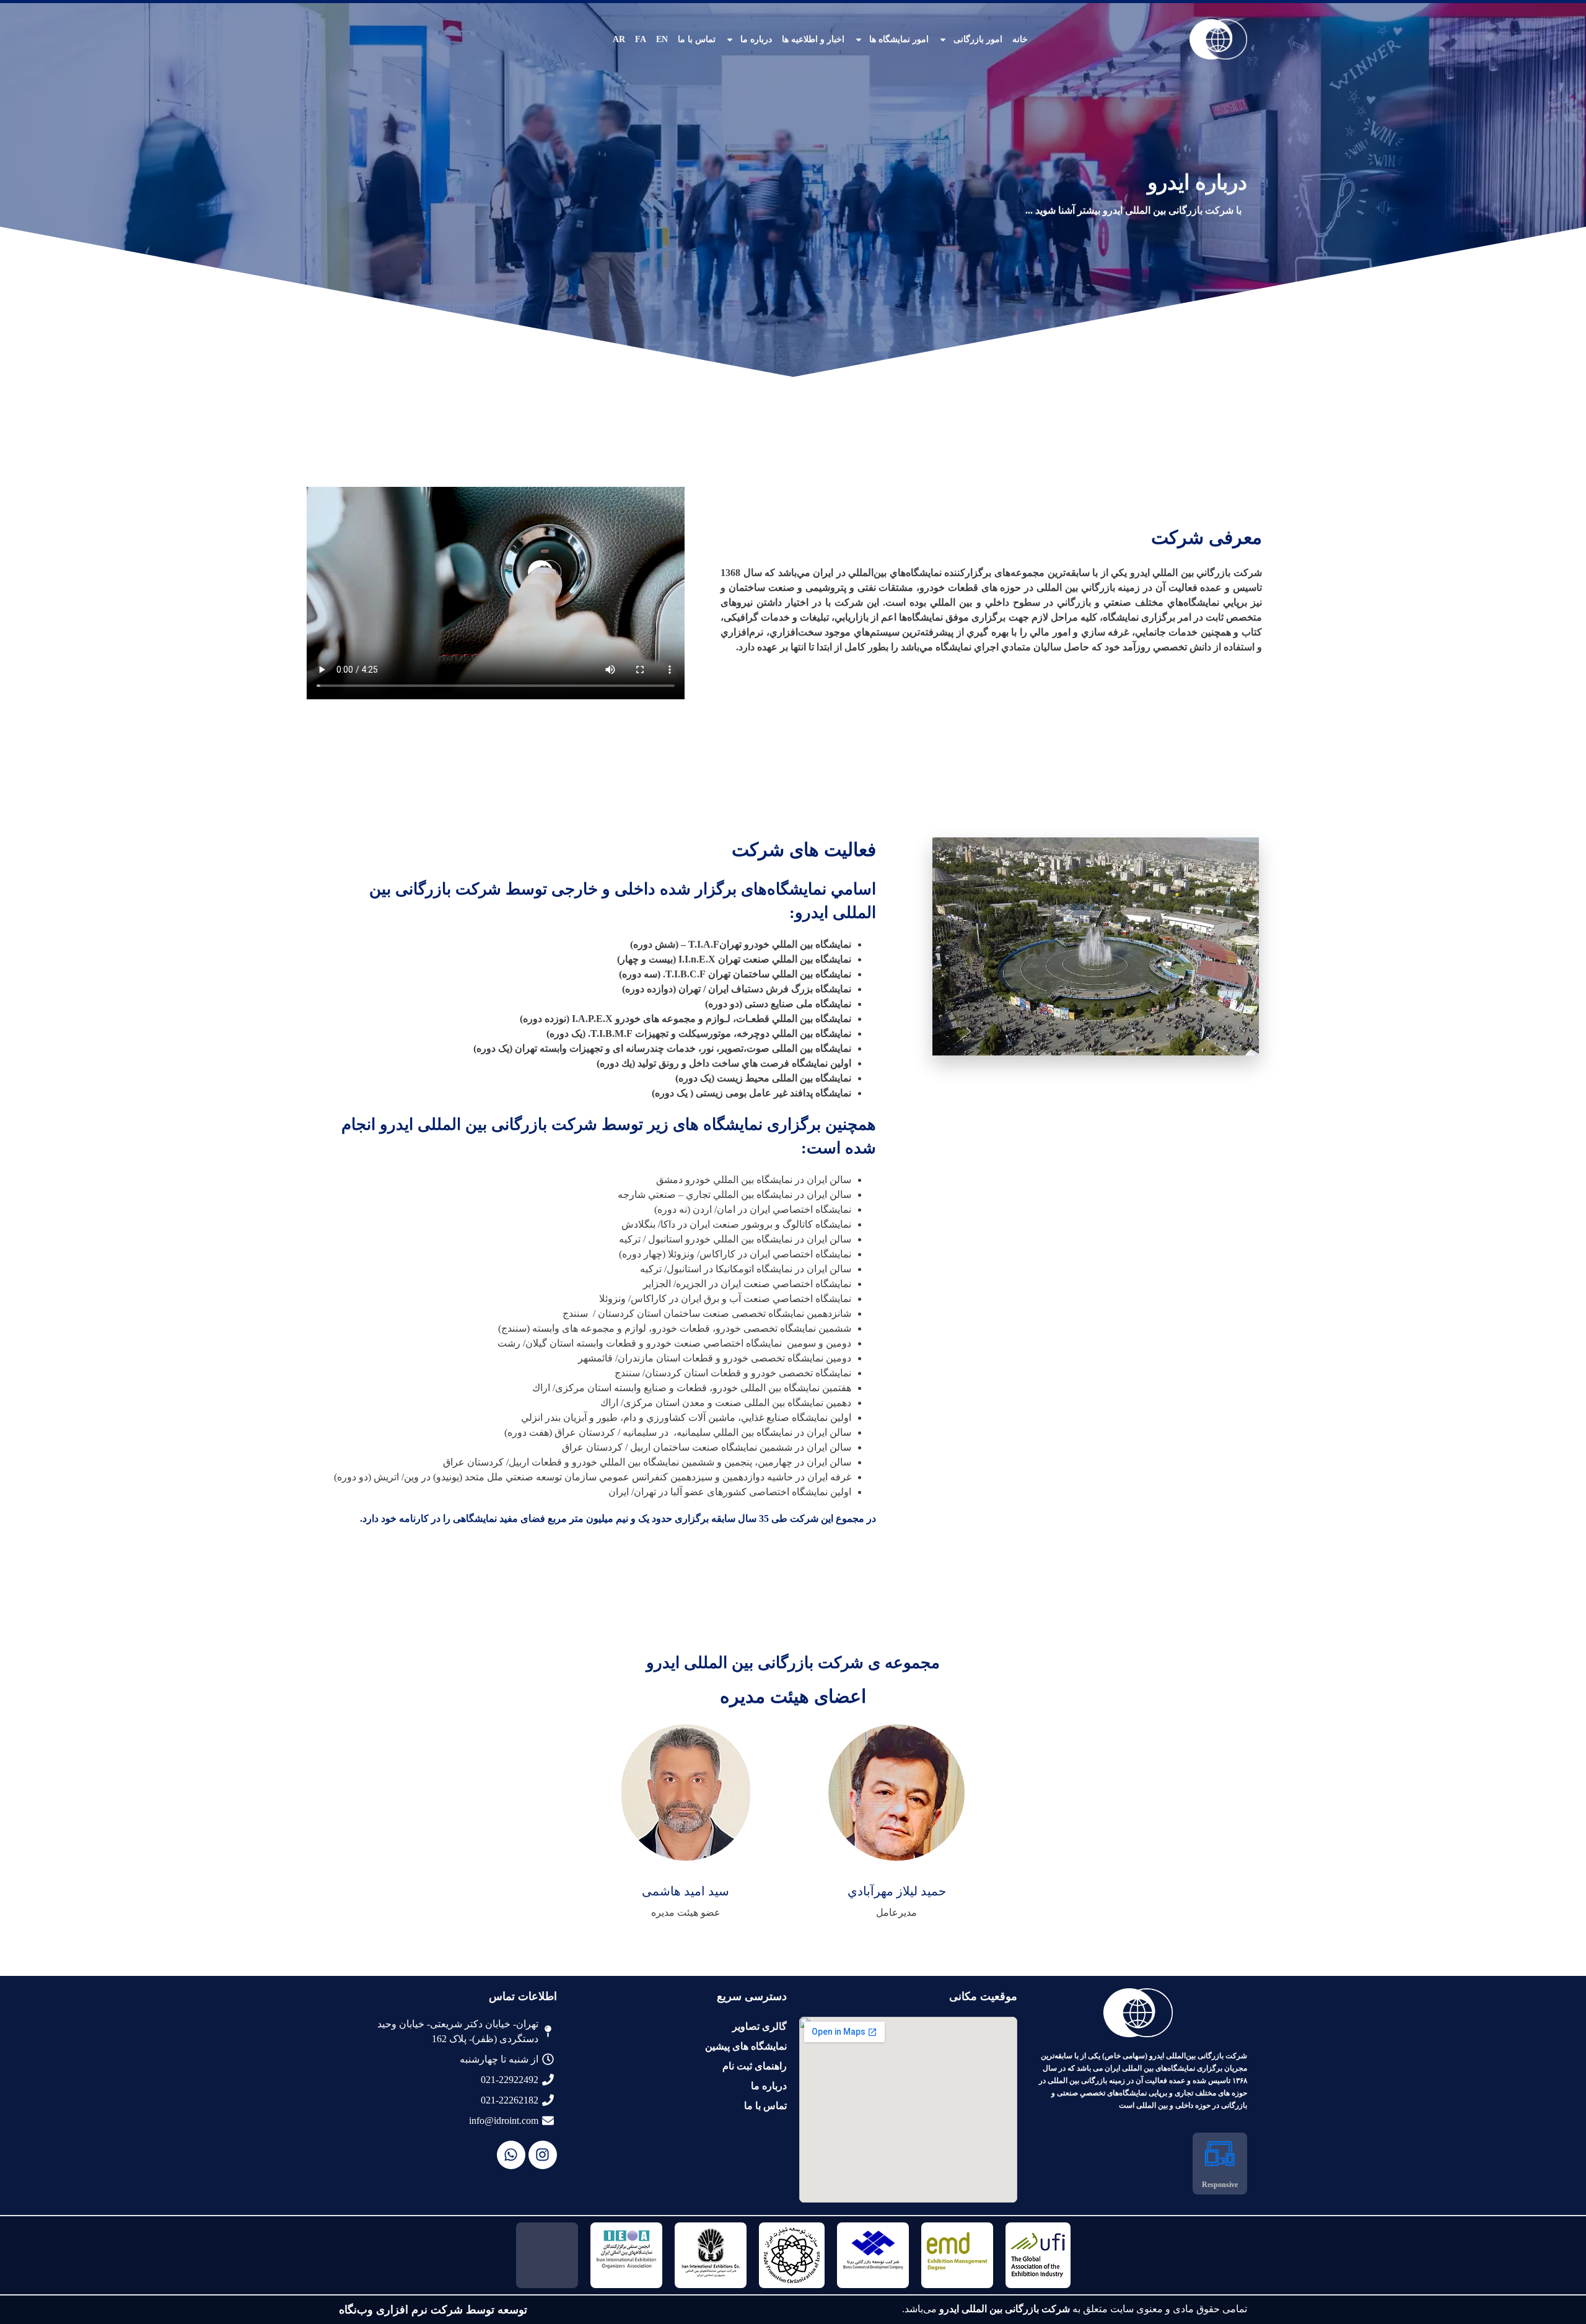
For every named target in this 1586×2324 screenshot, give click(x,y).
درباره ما (756, 39)
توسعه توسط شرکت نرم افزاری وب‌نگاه (433, 2310)
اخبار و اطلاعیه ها (813, 39)
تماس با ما (697, 39)
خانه (1020, 39)
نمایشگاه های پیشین (746, 2046)
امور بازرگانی (978, 39)
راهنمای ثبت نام (755, 2066)
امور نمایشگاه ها (899, 39)
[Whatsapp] (511, 2155)
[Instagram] (543, 2155)
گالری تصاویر (760, 2026)
